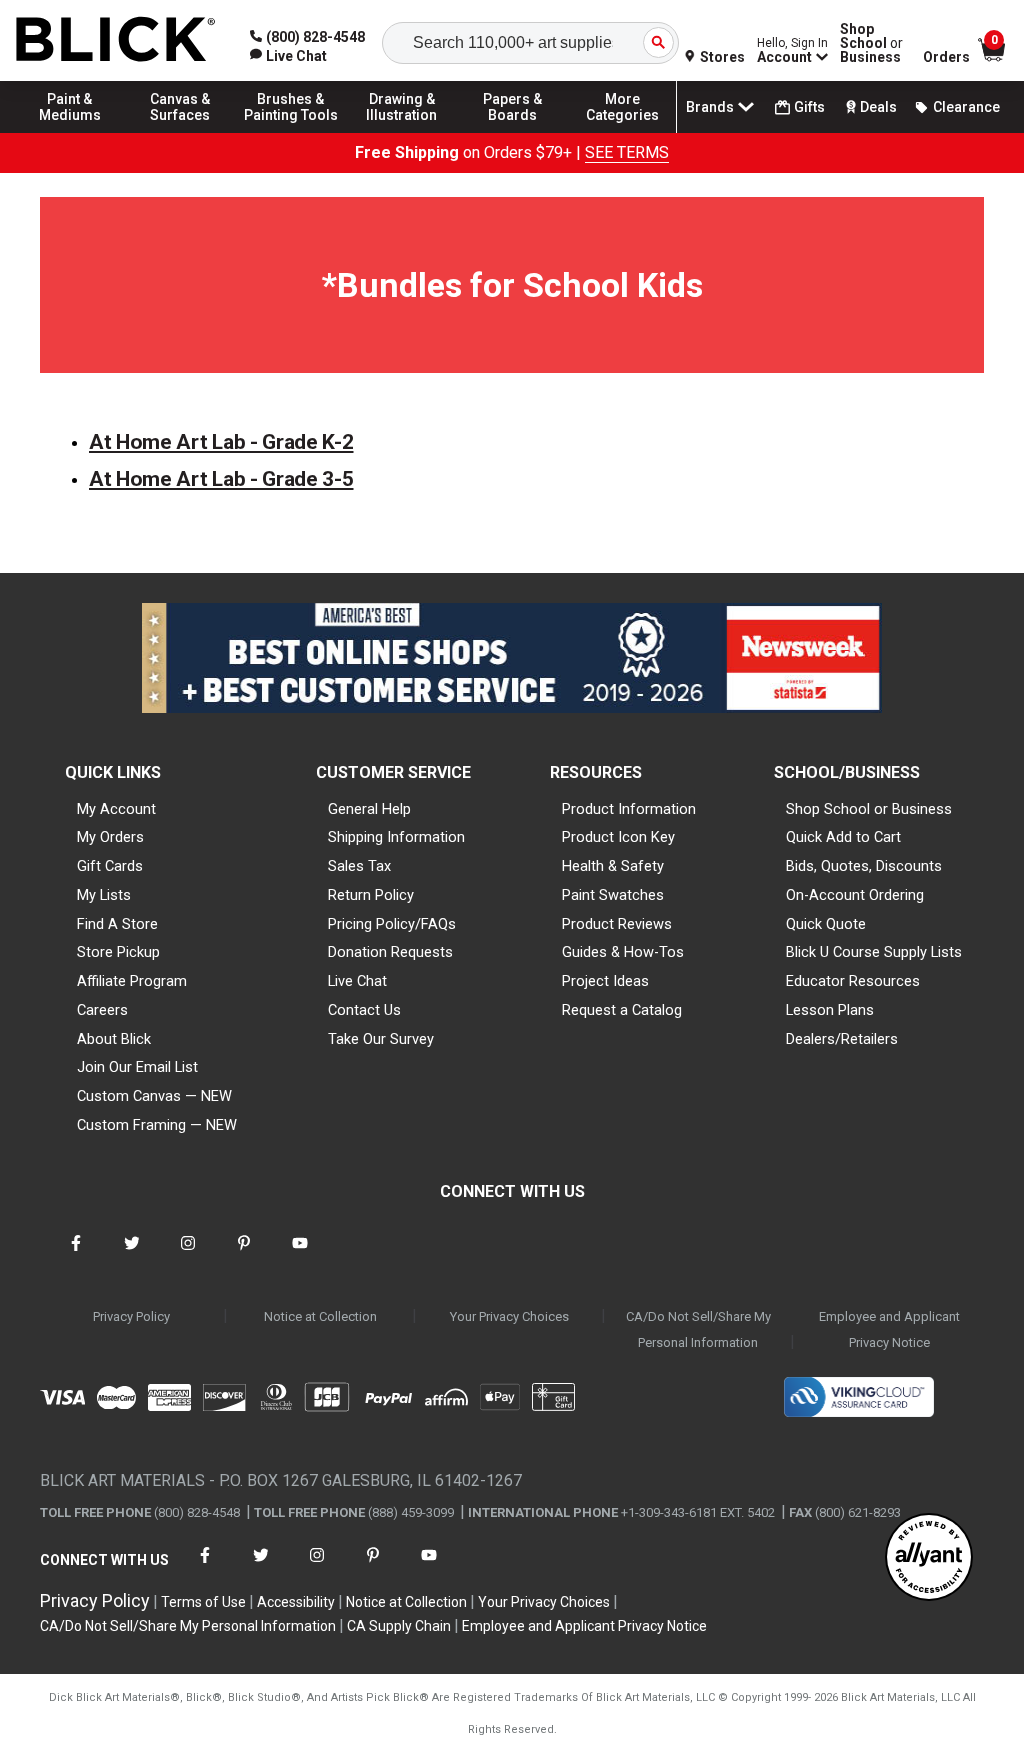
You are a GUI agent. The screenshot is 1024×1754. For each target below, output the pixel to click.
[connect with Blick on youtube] (300, 1255)
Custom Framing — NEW (157, 1125)
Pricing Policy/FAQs (392, 924)
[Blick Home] (116, 40)
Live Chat (357, 981)
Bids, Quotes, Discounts (864, 866)
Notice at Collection (320, 1316)
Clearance (966, 107)
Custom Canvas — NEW (154, 1096)
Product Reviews (617, 924)
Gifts (809, 107)
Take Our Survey (381, 1039)
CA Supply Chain (399, 1626)
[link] (288, 56)
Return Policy (371, 895)
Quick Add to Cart (843, 837)
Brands (710, 107)
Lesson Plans (830, 1010)
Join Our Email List (137, 1067)
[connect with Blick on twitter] (132, 1255)
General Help (369, 809)
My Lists (104, 895)
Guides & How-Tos (623, 952)
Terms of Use (203, 1602)
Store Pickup (118, 952)
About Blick (114, 1039)
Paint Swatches (613, 895)
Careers (102, 1010)
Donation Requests (390, 952)
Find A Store (117, 924)
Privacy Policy (131, 1316)
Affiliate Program (132, 981)
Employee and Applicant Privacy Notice (889, 1329)
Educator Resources (853, 981)
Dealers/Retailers (842, 1039)
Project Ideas (605, 981)
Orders (946, 57)
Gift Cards (110, 866)
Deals (878, 107)
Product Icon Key (618, 837)
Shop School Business (871, 43)
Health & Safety (613, 866)
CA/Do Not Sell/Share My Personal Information (698, 1329)
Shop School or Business (869, 809)
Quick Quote (826, 924)
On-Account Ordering (855, 895)
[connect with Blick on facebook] (76, 1255)
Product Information (629, 809)
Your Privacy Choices (509, 1316)
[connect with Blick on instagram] (188, 1255)
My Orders (110, 837)
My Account (116, 809)
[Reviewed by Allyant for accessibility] (929, 1558)
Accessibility (296, 1602)
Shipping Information (396, 837)
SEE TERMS (627, 152)
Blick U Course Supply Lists (874, 952)
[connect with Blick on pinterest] (244, 1255)
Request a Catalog (622, 1010)
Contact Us (364, 1010)
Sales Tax (359, 866)
